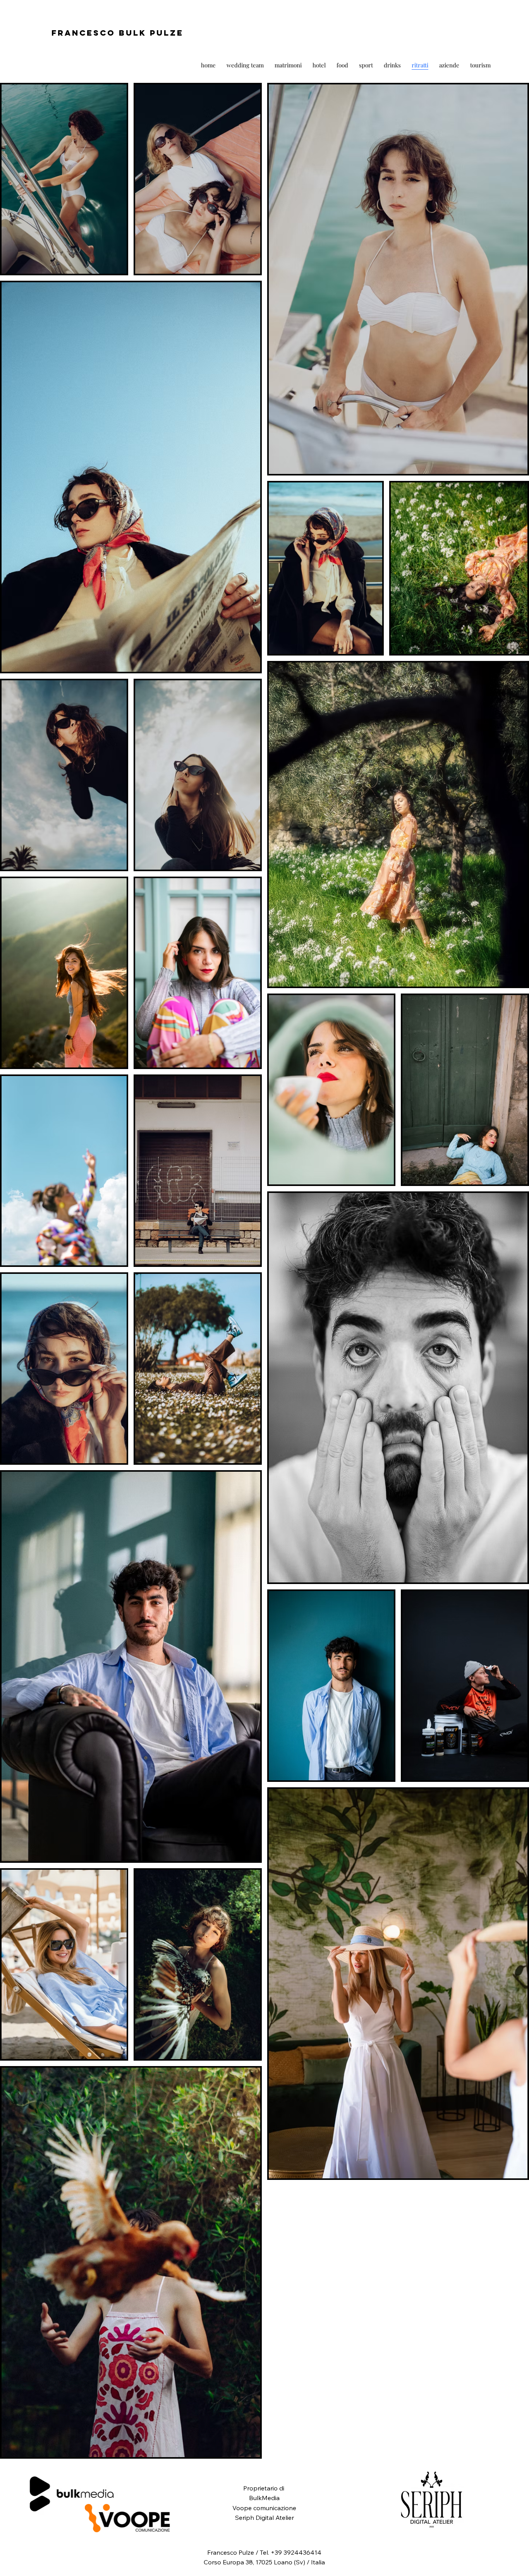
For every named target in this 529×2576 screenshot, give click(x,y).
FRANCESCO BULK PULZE (118, 33)
